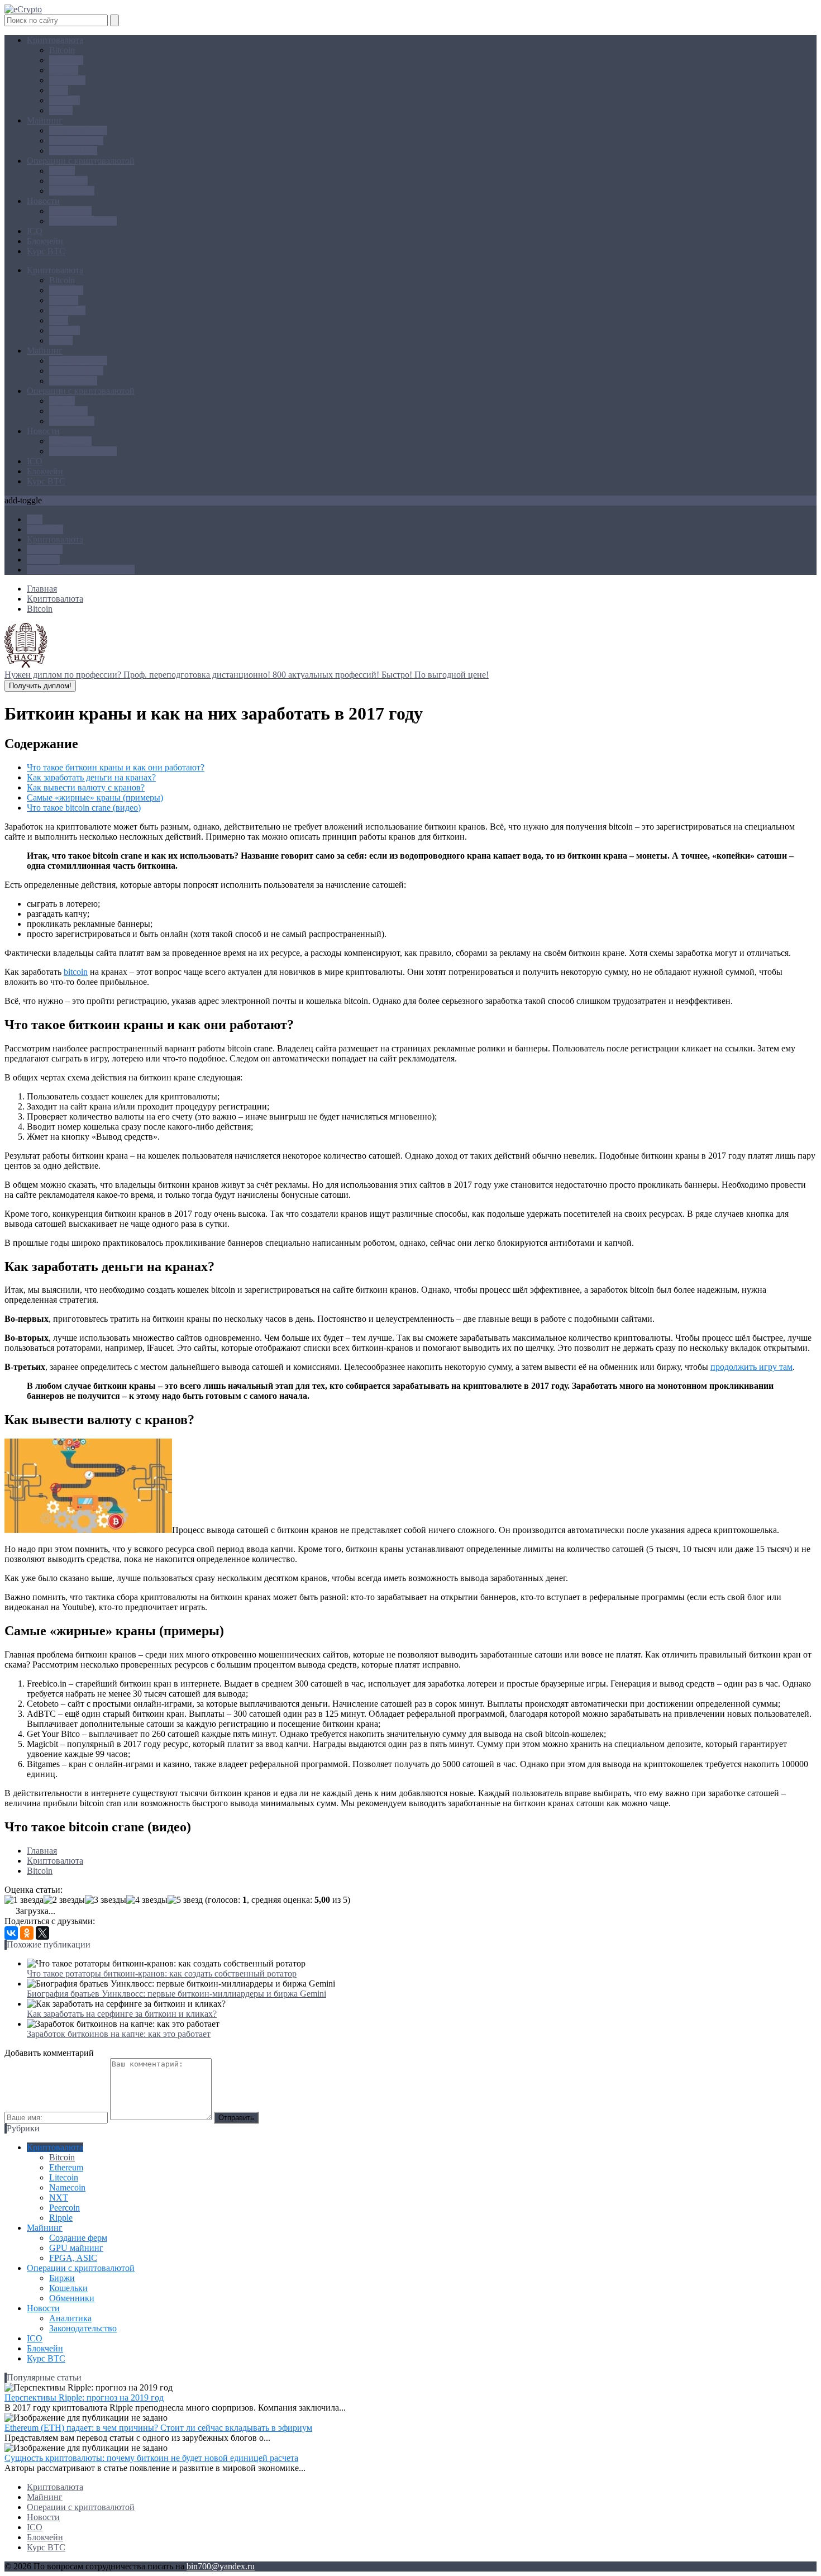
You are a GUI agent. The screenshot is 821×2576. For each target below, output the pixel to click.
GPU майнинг (76, 141)
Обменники (72, 191)
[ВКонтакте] (11, 1933)
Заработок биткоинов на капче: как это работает (119, 2034)
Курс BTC (46, 251)
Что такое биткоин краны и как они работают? (116, 767)
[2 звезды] (64, 1900)
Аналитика (70, 211)
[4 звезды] (147, 1900)
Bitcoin (62, 50)
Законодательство (83, 221)
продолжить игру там (751, 1367)
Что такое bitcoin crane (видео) (84, 808)
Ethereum (66, 60)
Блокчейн (45, 241)
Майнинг (45, 120)
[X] (42, 1933)
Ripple (61, 110)
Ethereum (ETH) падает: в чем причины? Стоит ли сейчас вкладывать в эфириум (158, 2428)
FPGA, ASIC (73, 151)
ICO (35, 231)
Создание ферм (78, 130)
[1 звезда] (24, 1900)
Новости (43, 201)
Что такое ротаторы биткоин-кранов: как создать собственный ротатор (162, 1973)
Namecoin (67, 80)
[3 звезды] (106, 1900)
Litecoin (64, 70)
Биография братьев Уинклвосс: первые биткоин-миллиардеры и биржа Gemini (176, 1994)
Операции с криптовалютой (81, 161)
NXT (59, 90)
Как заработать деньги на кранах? (91, 777)
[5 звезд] (185, 1900)
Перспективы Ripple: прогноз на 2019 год (84, 2398)
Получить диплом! (40, 686)
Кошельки (68, 181)
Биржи (62, 171)
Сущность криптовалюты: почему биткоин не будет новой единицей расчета (151, 2458)
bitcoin (76, 972)
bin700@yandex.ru (221, 2566)
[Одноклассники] (27, 1933)
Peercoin (65, 100)
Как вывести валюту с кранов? (86, 787)
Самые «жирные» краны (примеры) (95, 797)
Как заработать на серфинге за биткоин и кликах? (122, 2014)
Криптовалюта (55, 40)
